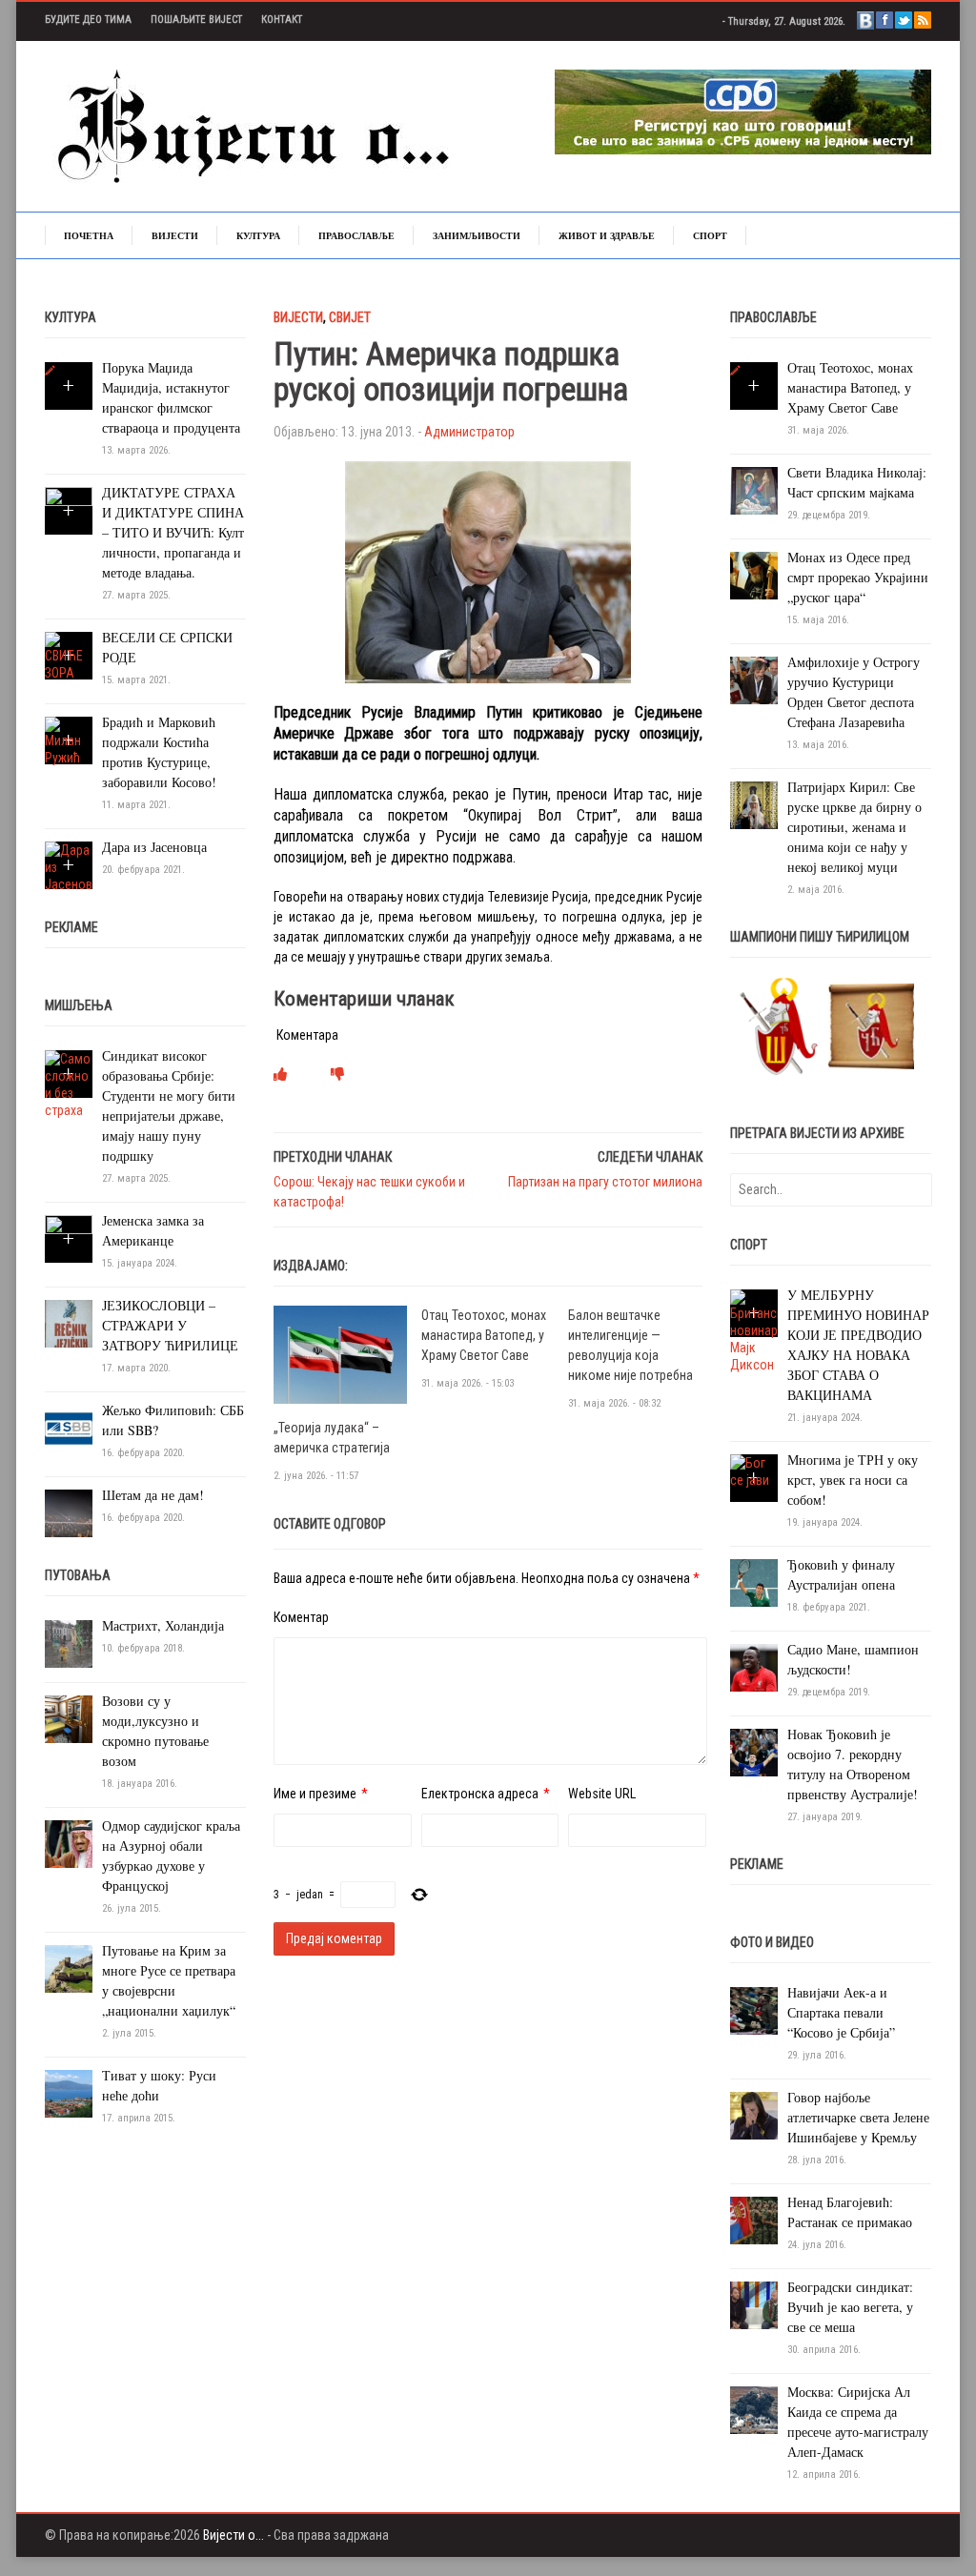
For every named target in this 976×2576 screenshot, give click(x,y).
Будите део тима (88, 20)
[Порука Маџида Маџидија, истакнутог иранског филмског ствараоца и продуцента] (50, 371)
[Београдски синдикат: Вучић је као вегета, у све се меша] (754, 2304)
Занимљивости (477, 235)
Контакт (282, 20)
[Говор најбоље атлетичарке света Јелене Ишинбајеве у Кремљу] (754, 2115)
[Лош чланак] (337, 1074)
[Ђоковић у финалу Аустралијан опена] (754, 1582)
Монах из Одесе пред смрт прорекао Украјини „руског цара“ (858, 577)
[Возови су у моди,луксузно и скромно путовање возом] (69, 1718)
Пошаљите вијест (196, 20)
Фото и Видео (772, 1942)
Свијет (350, 317)
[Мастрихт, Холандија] (69, 1643)
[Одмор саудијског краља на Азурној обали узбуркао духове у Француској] (69, 1843)
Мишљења (79, 1005)
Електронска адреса (480, 1794)
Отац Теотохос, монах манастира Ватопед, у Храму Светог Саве (484, 1335)
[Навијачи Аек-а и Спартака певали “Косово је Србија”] (754, 2010)
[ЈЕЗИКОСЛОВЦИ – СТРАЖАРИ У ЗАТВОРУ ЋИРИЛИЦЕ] (69, 1323)
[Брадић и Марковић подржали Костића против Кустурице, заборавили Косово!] (69, 740)
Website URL (602, 1794)
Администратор (469, 432)
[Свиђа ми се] (280, 1074)
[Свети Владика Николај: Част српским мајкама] (754, 490)
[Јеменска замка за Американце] (69, 1238)
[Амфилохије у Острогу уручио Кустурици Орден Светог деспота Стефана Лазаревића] (754, 679)
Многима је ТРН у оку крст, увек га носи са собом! (853, 1480)
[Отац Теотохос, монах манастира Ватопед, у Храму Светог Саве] (735, 371)
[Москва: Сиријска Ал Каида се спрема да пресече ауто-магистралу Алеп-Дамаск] (754, 2409)
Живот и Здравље (607, 235)
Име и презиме (315, 1794)
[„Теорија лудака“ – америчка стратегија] (341, 1353)
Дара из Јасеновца (154, 847)
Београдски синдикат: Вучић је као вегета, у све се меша (850, 2307)
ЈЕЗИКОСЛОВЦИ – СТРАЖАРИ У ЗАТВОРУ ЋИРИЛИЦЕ (170, 1325)
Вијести (175, 235)
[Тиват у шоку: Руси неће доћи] (69, 2093)
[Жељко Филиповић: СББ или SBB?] (69, 1428)
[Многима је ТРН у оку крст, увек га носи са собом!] (754, 1471)
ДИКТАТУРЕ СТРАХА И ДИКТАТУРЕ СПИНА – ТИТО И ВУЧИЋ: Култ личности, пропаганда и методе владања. (173, 532)
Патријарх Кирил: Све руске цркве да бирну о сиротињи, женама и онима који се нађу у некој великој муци (854, 827)
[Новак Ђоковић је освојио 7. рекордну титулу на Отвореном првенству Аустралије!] (754, 1752)
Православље (356, 235)
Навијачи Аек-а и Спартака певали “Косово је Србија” (841, 2012)
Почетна (89, 235)
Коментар (301, 1617)
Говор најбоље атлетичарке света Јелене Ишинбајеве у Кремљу (858, 2117)
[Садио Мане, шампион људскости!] (754, 1667)
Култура (258, 235)
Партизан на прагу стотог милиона (605, 1182)
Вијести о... (234, 2535)
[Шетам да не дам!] (69, 1512)
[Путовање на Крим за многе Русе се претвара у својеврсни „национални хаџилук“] (69, 1968)
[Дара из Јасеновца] (69, 866)
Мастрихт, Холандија (163, 1625)
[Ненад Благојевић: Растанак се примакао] (754, 2220)
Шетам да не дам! (153, 1495)
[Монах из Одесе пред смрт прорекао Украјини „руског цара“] (754, 575)
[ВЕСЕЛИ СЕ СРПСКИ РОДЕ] (69, 656)
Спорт (710, 235)
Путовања (78, 1575)
